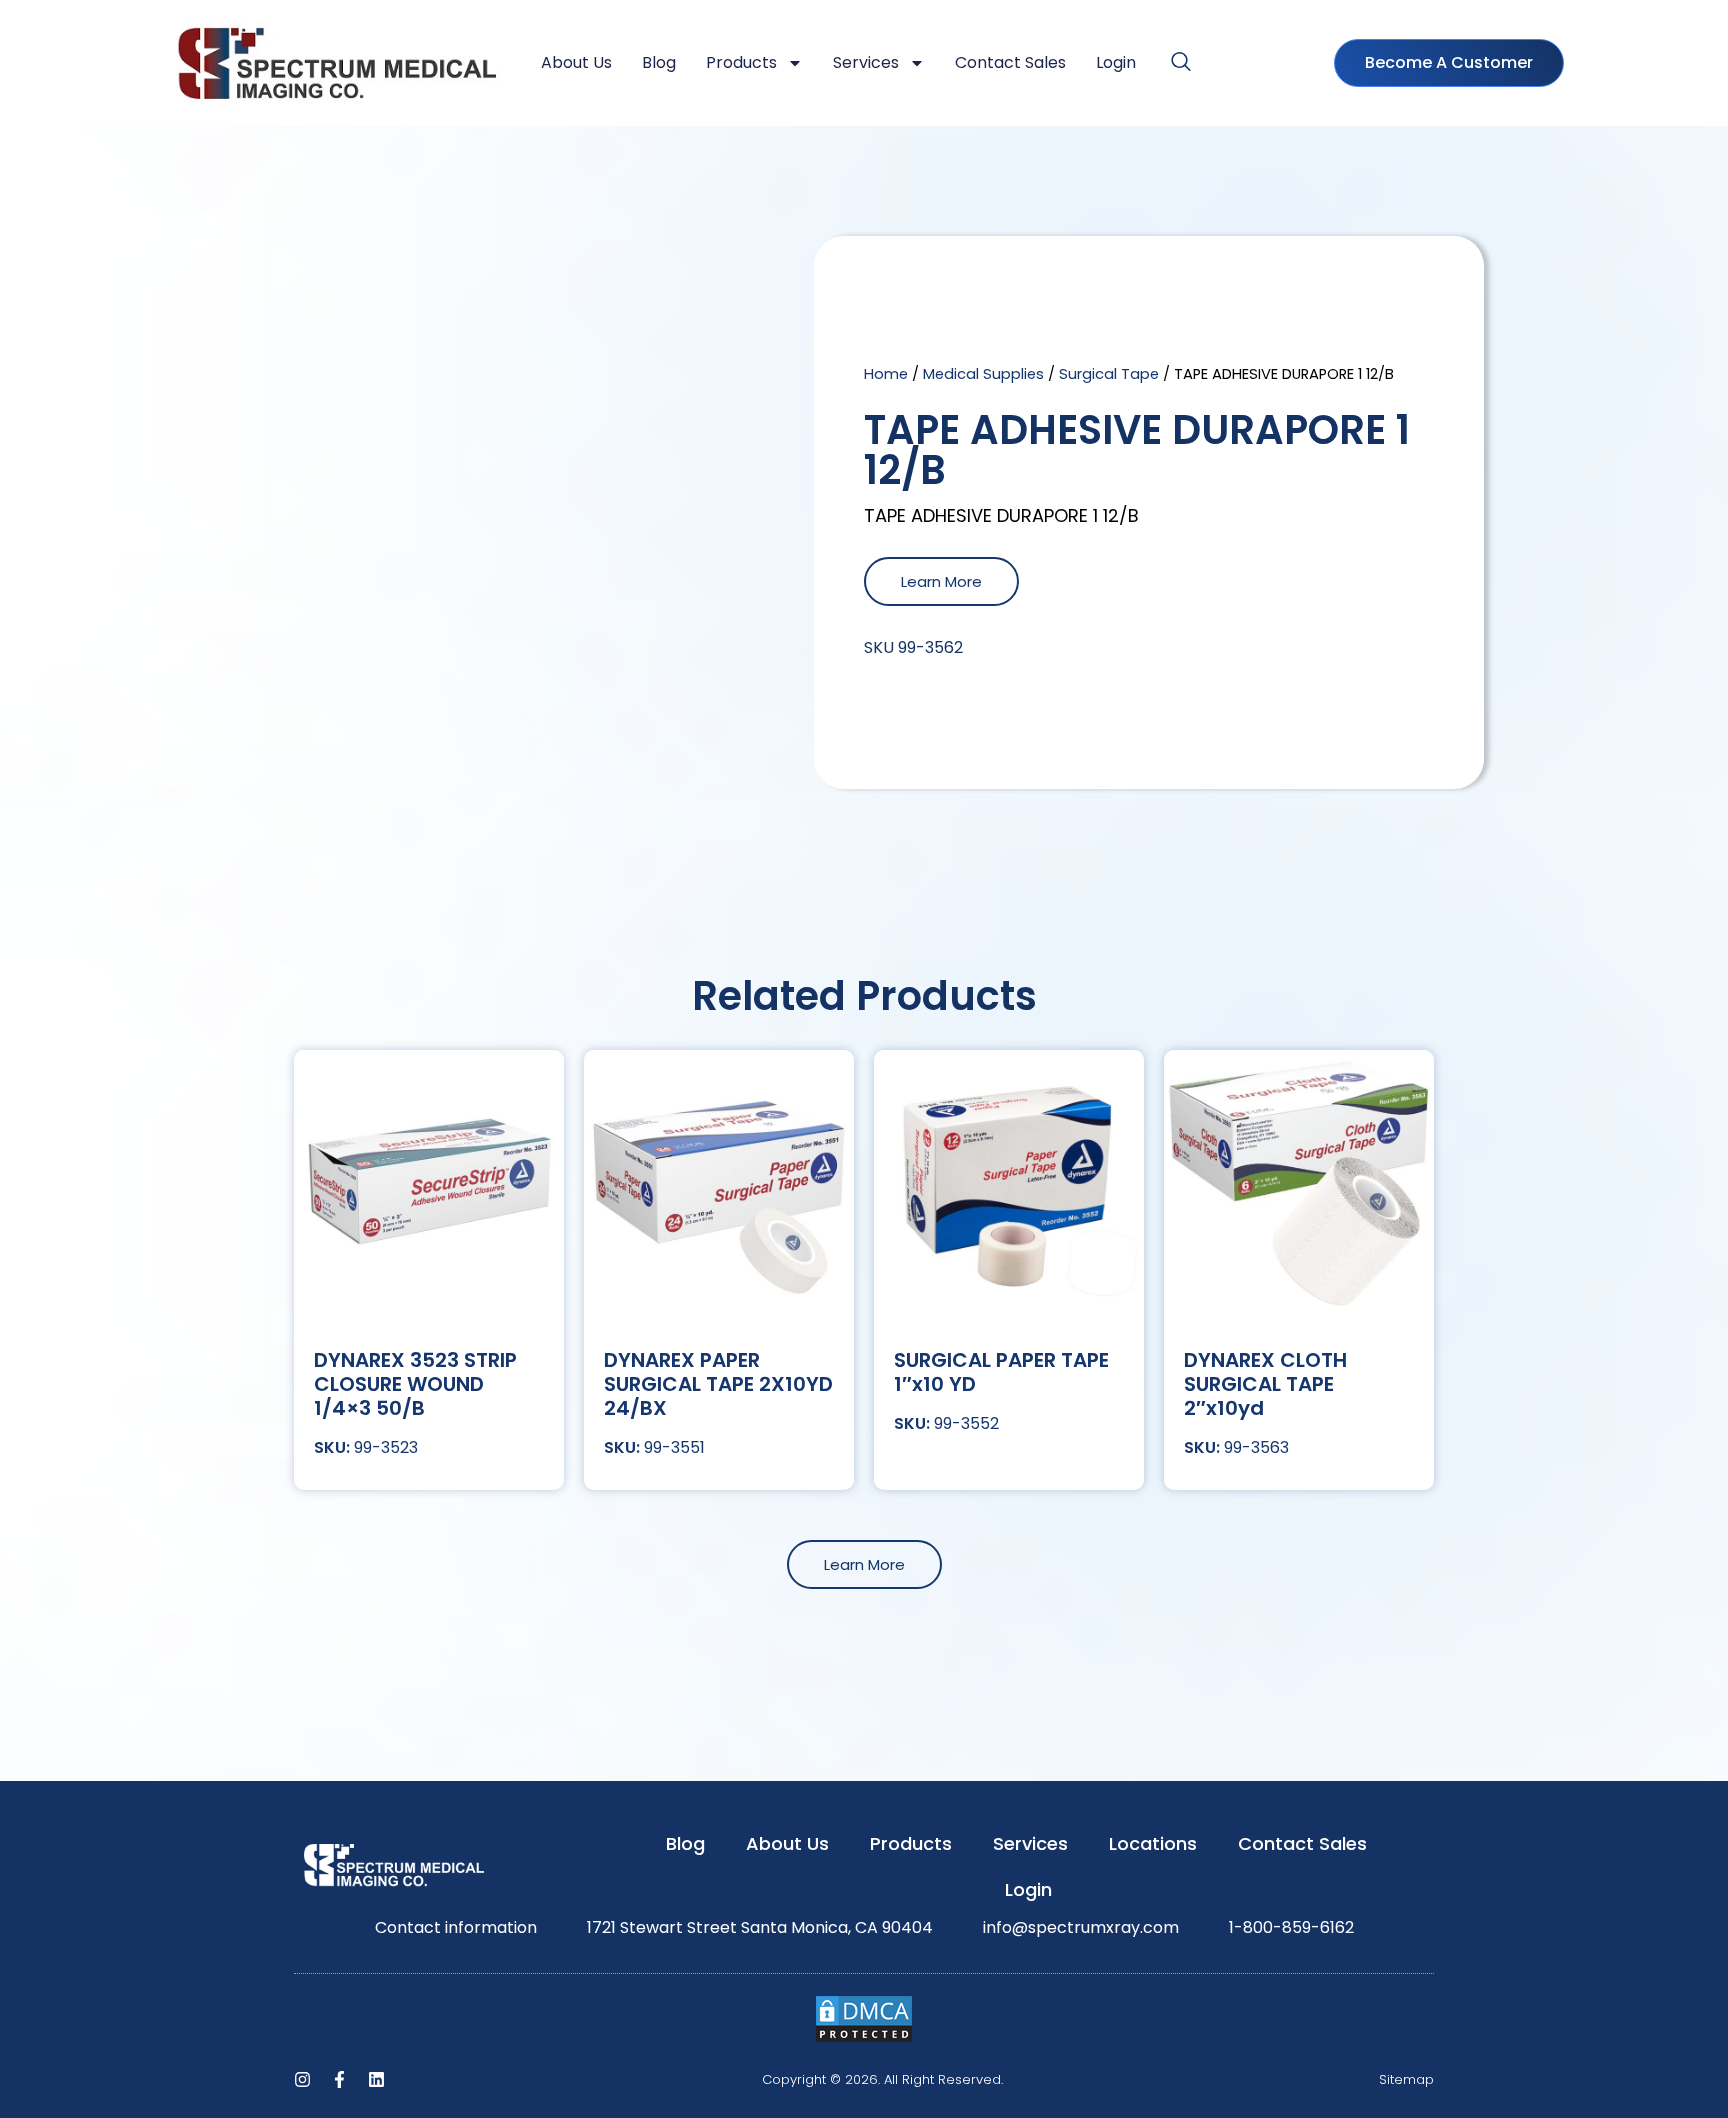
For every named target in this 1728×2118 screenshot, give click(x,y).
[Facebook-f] (339, 2079)
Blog (659, 62)
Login (1116, 62)
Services (866, 62)
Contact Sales (1010, 62)
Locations (1153, 1843)
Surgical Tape (1109, 374)
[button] (1181, 63)
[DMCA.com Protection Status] (864, 2038)
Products (741, 62)
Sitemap (1406, 2079)
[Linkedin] (376, 2079)
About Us (576, 62)
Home (886, 374)
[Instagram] (302, 2079)
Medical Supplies (983, 374)
